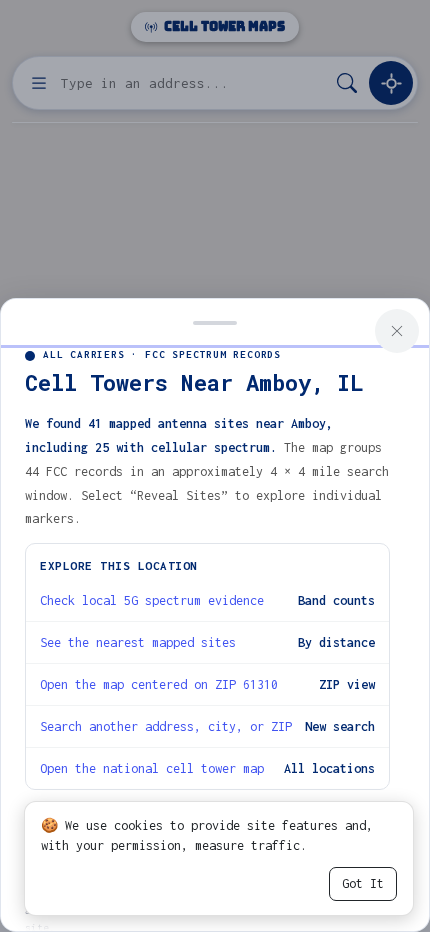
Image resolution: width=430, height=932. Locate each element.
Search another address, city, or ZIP (166, 726)
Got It (363, 883)
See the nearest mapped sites (138, 642)
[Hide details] (215, 321)
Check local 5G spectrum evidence (152, 600)
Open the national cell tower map (152, 768)
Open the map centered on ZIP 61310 (159, 684)
